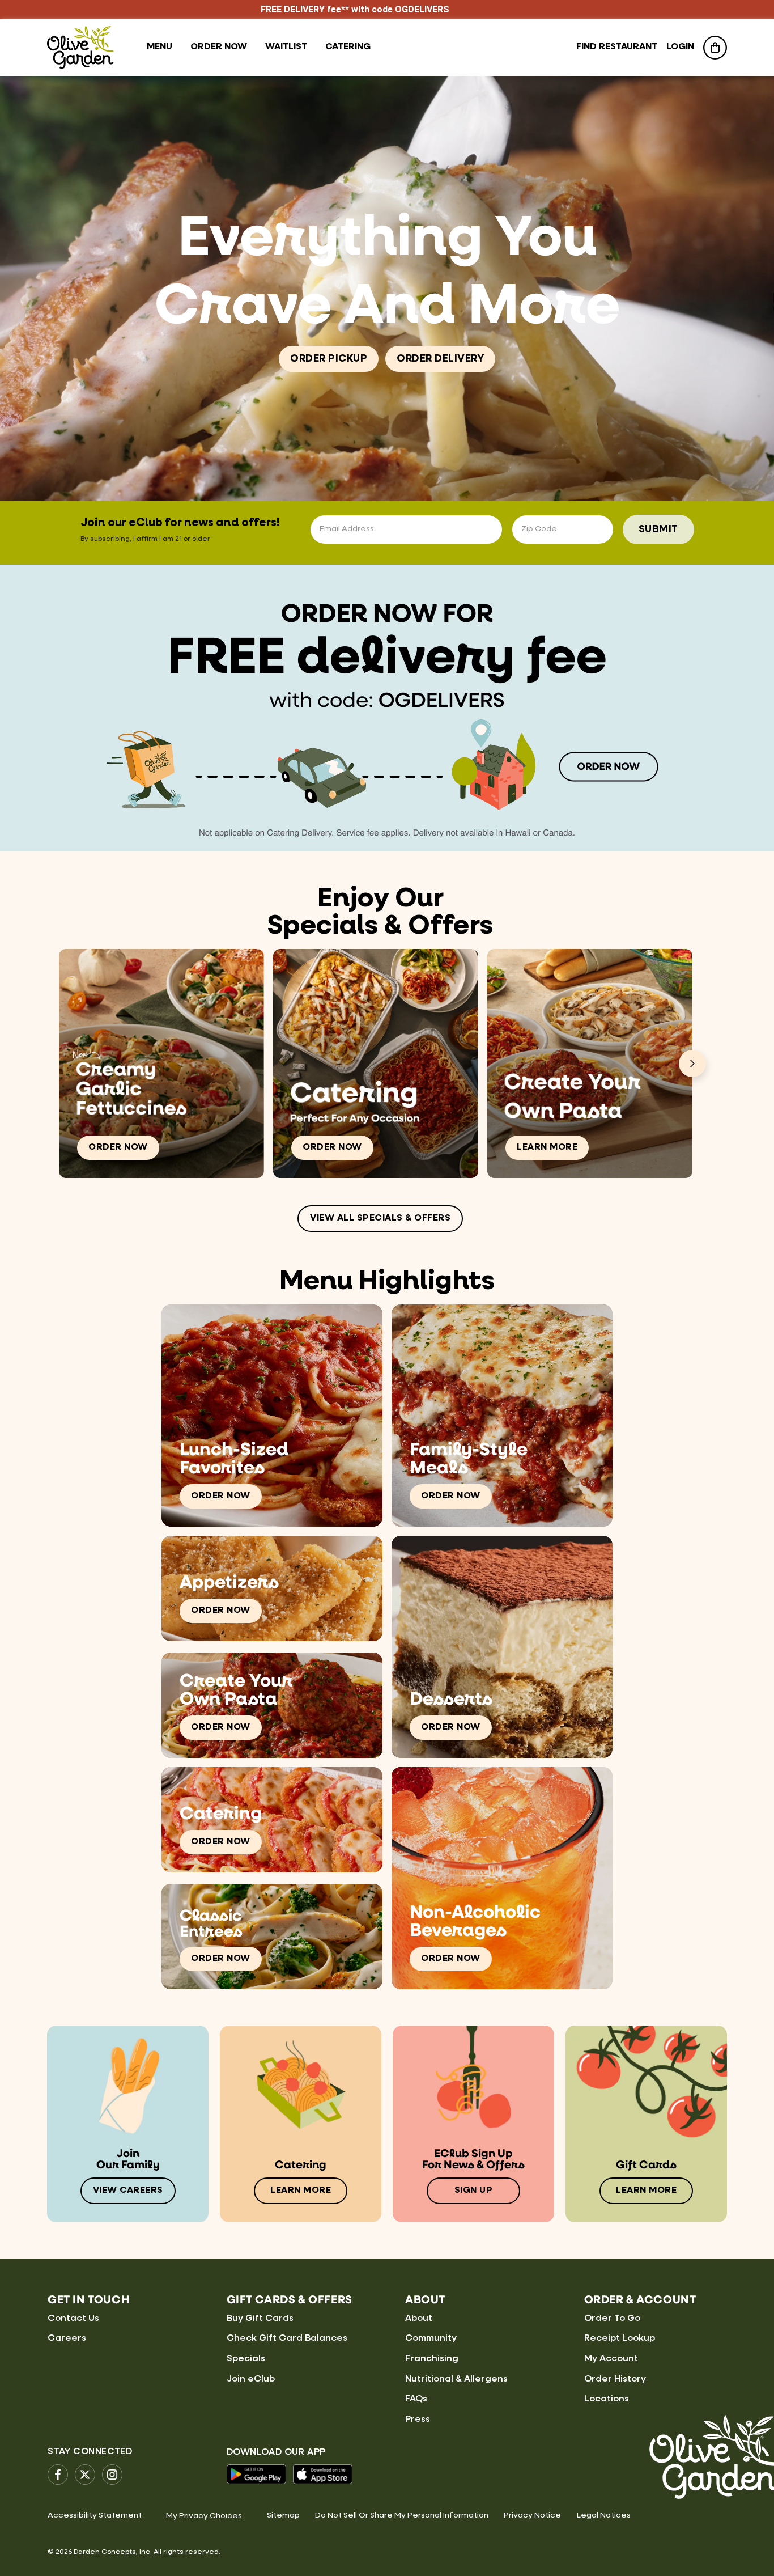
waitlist (286, 47)
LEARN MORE (547, 1147)
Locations (607, 2399)
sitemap (283, 2515)
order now (219, 47)
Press (418, 2420)
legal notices (604, 2515)
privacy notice (532, 2515)
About (419, 2319)
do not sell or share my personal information (402, 2515)
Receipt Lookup (620, 2338)
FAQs (416, 2399)
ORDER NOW (118, 1147)
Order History (615, 2379)
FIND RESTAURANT (617, 47)
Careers (67, 2338)
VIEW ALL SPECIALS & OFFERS (380, 1218)
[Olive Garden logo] (80, 47)
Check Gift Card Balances (287, 2338)
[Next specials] (692, 1064)
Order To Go (612, 2319)
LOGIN (680, 47)
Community (431, 2338)
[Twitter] (85, 2475)
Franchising (432, 2359)
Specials (246, 2359)
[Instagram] (112, 2475)
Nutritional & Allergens (456, 2379)
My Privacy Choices (204, 2516)
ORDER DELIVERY (440, 359)
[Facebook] (58, 2475)
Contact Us (73, 2319)
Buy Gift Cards (260, 2319)
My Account (611, 2359)
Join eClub (251, 2379)
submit (658, 529)
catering (348, 47)
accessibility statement (95, 2515)
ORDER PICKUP (329, 359)
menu (160, 47)
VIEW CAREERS (128, 2191)
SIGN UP (474, 2191)
